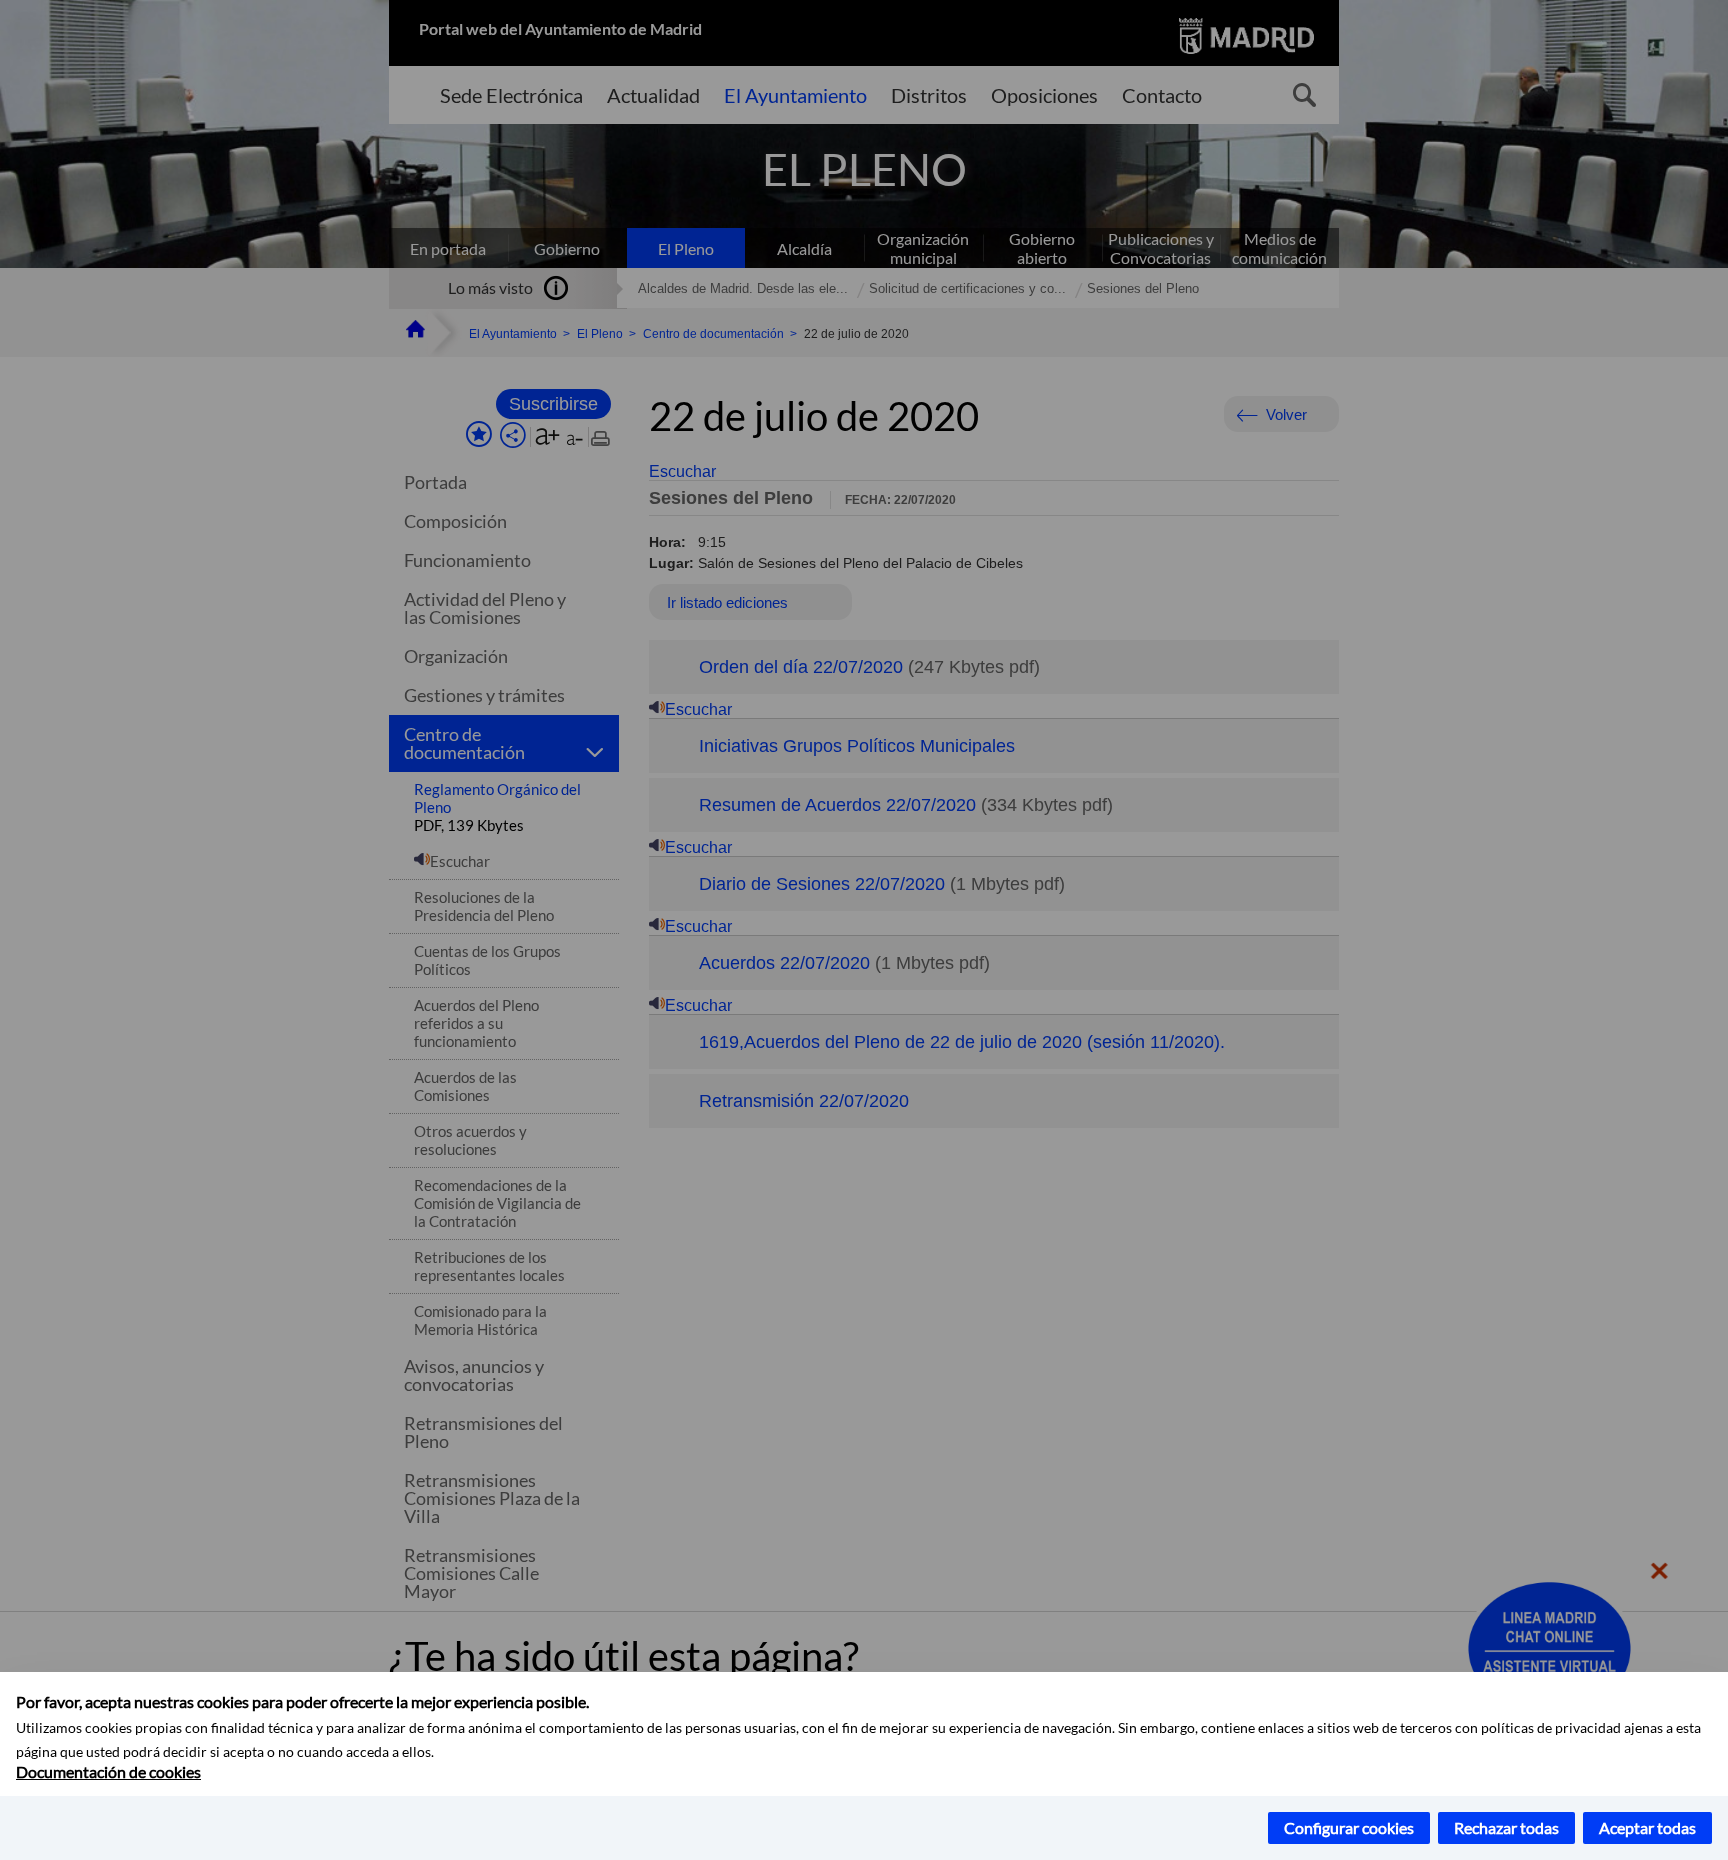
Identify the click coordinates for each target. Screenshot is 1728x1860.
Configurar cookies (1349, 1827)
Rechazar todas (1506, 1827)
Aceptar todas (1647, 1827)
